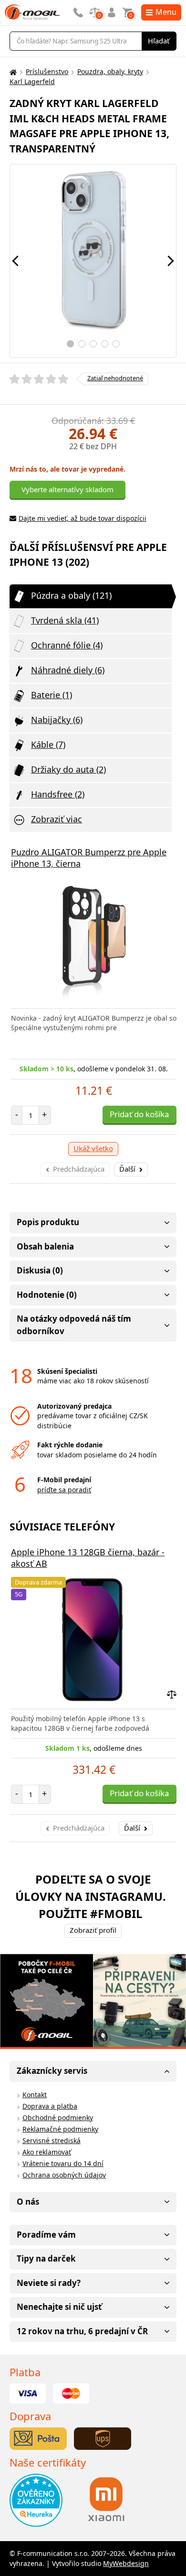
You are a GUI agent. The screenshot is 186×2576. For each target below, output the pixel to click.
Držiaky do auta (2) (68, 769)
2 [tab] (82, 344)
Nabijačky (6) (57, 720)
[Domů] (12, 72)
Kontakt (35, 2095)
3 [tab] (93, 344)
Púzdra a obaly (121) (71, 595)
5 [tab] (116, 344)
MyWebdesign (126, 2563)
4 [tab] (105, 344)
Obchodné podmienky (58, 2118)
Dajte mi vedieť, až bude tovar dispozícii (83, 518)
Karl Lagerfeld (32, 81)
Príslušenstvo (47, 71)
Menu (166, 12)
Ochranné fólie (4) (67, 645)
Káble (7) (48, 744)
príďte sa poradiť (64, 1490)
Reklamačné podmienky (60, 2129)
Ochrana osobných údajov (64, 2175)
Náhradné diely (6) (68, 670)
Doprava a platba (50, 2106)
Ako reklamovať (47, 2152)
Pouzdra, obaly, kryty (110, 71)
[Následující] (171, 261)
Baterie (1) (52, 695)
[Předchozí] (15, 261)
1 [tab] (70, 344)
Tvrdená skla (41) (65, 620)
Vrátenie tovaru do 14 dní (63, 2163)
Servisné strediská (52, 2140)
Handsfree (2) (58, 794)
